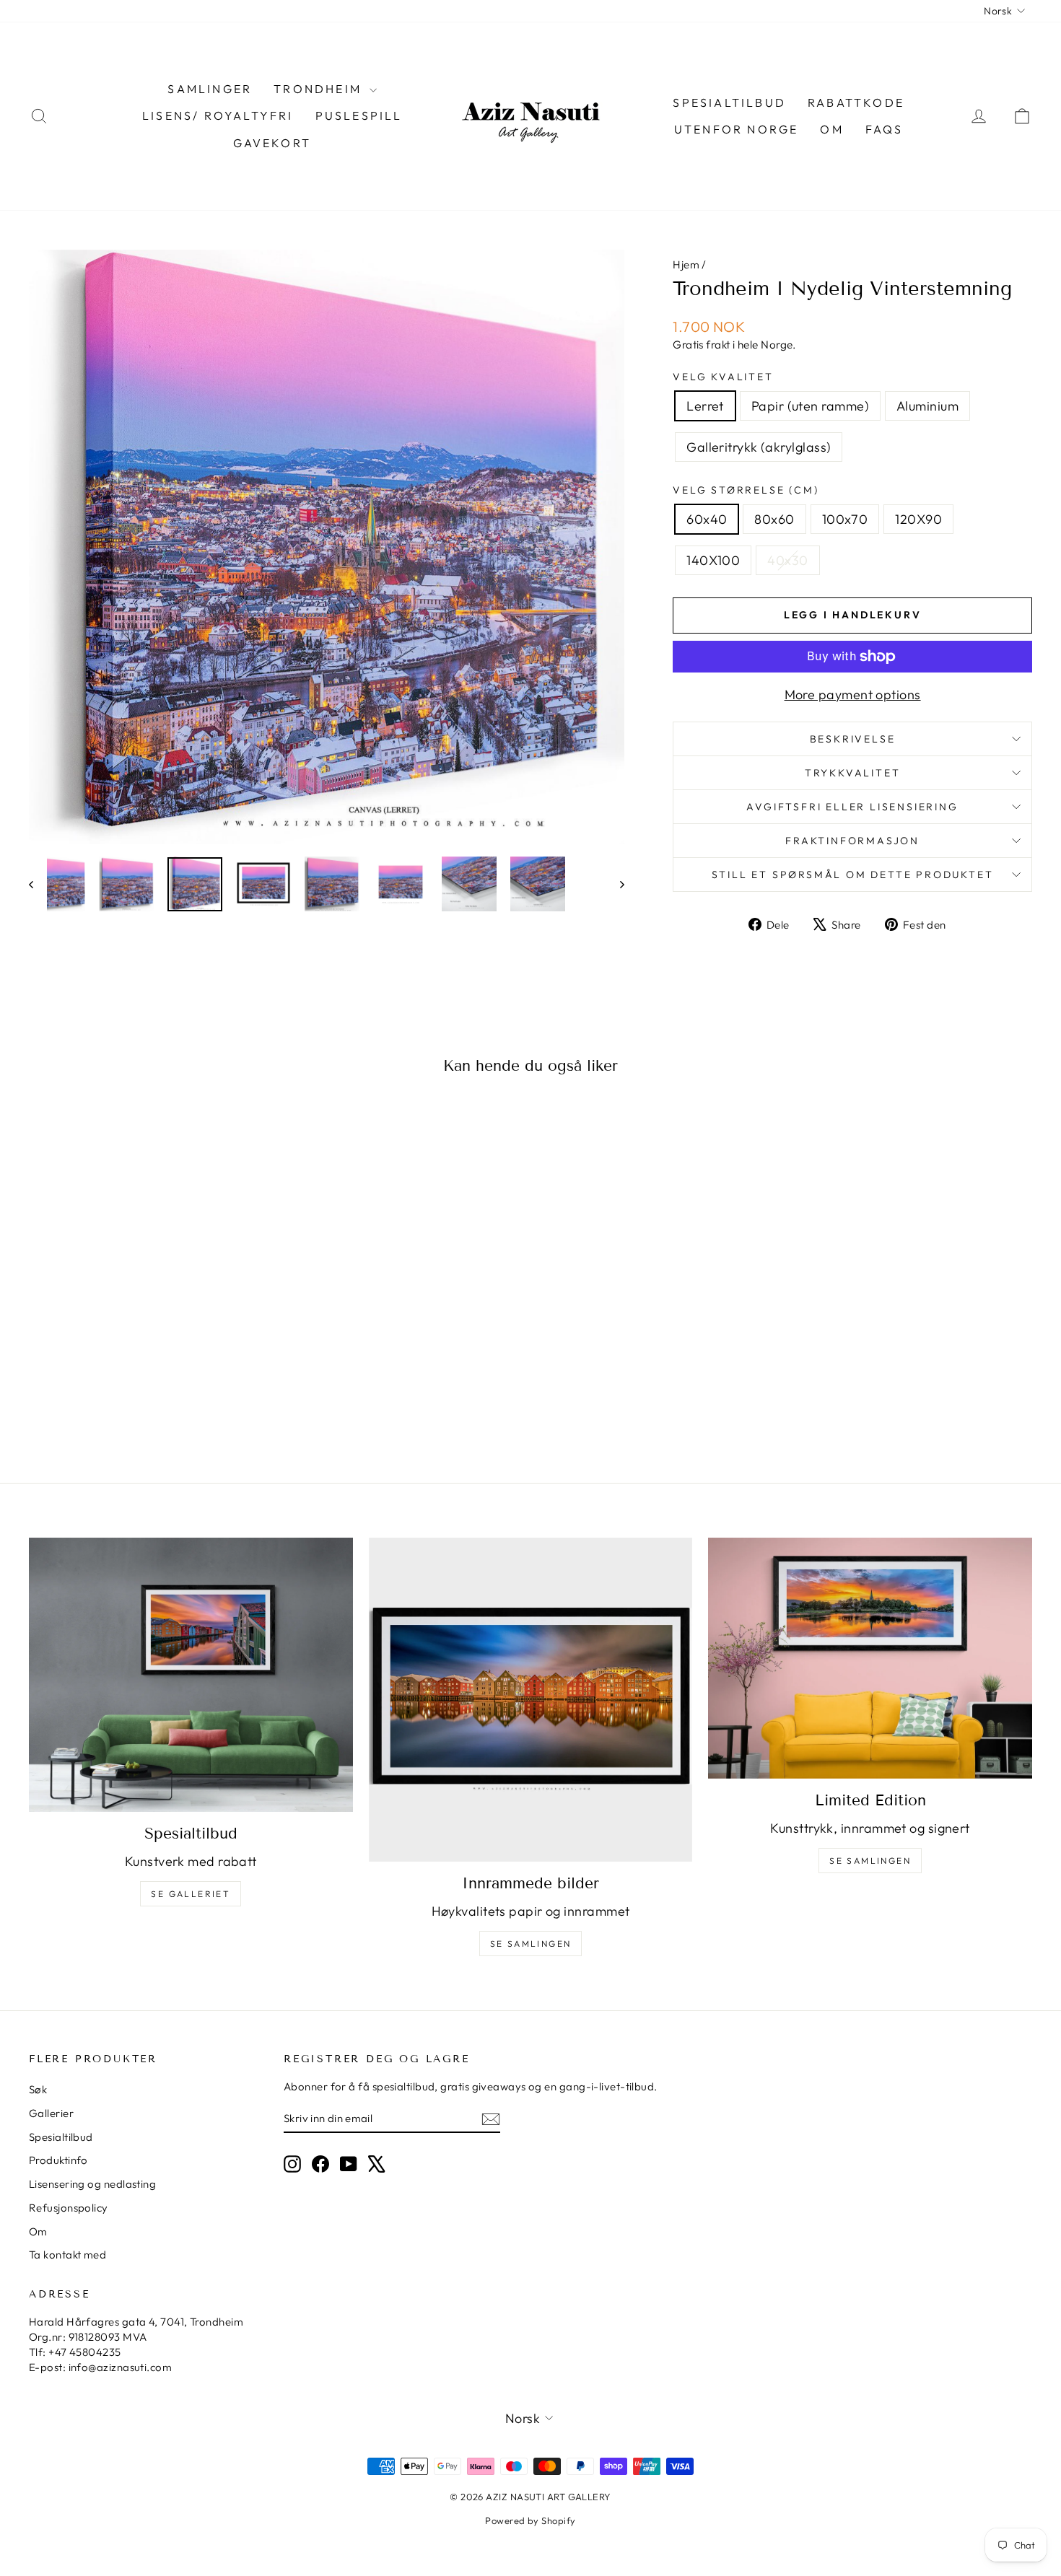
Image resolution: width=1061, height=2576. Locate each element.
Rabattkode (856, 102)
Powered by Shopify (530, 2520)
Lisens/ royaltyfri (218, 115)
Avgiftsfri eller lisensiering (852, 807)
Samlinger (210, 89)
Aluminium (927, 406)
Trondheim (320, 89)
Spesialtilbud (729, 102)
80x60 (774, 519)
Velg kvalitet (723, 377)
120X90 (918, 519)
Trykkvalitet (853, 773)
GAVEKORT (272, 143)
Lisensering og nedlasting (92, 2184)
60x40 (707, 519)
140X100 (713, 560)
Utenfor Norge (737, 129)
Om (831, 129)
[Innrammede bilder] (531, 1700)
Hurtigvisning (149, 1332)
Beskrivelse (853, 739)
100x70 (845, 519)
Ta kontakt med (67, 2255)
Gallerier (51, 2113)
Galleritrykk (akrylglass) (759, 447)
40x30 (787, 560)
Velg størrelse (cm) (746, 490)
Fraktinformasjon (852, 841)
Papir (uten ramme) (810, 406)
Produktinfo (58, 2160)
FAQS (885, 129)
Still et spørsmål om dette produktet (853, 875)
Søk (38, 2089)
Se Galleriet (191, 1894)
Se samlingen (531, 1944)
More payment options (853, 695)
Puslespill (359, 115)
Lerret (705, 406)
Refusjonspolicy (69, 2208)
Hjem (686, 264)
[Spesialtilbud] (191, 1675)
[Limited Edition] (870, 1658)
